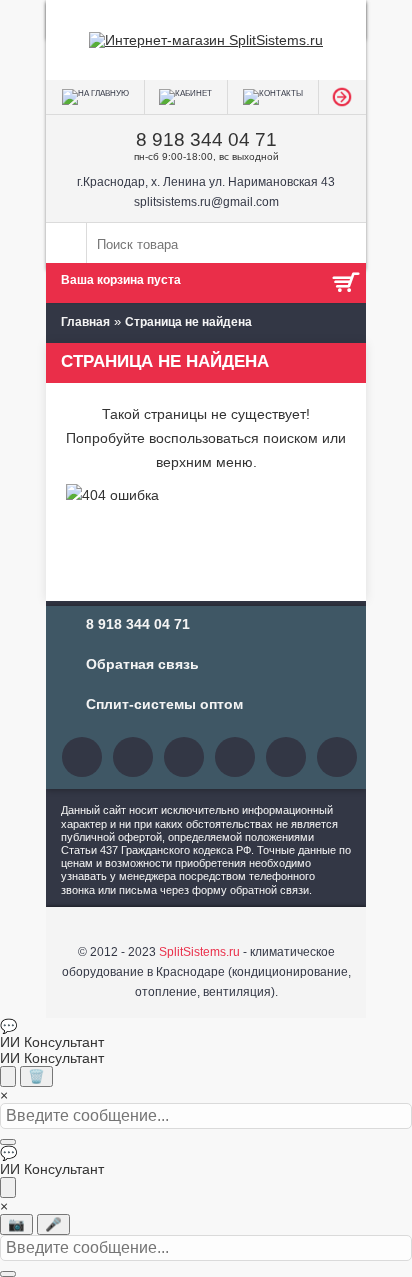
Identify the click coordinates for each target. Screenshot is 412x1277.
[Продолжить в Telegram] (8, 1076)
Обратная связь (142, 664)
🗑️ (36, 1076)
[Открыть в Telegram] (8, 1187)
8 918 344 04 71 (206, 139)
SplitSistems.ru (199, 952)
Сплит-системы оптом (164, 704)
